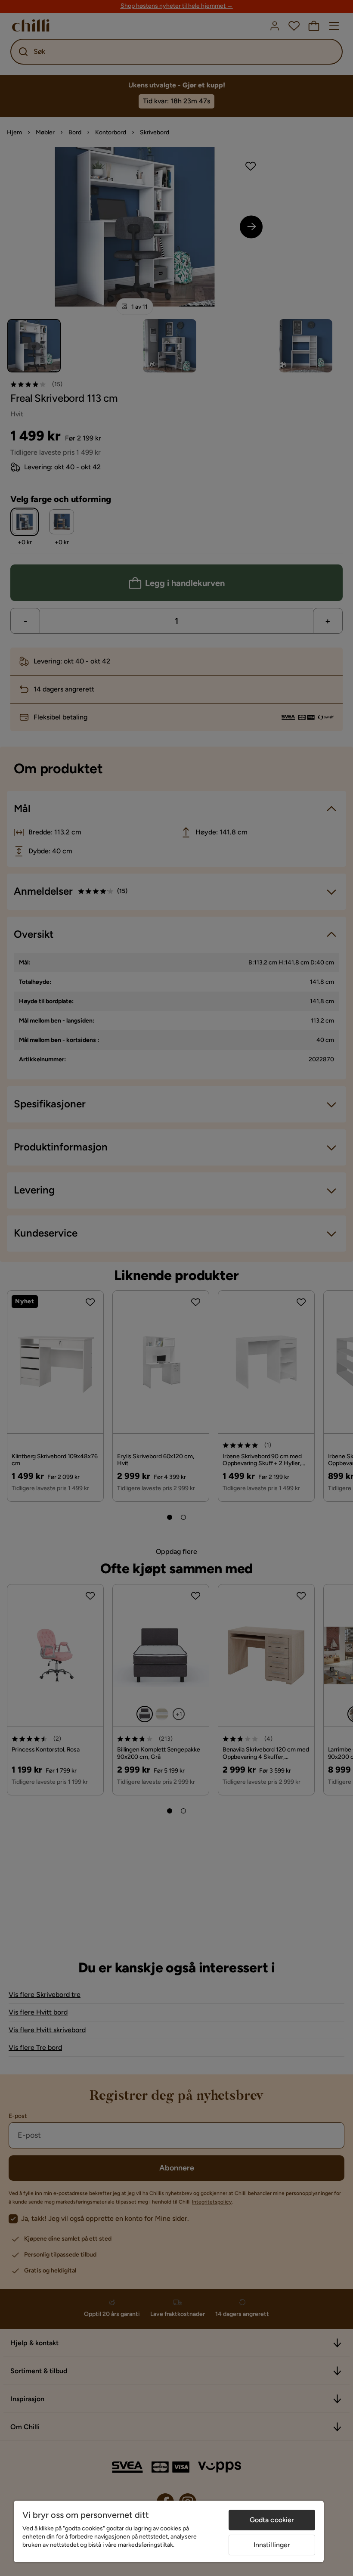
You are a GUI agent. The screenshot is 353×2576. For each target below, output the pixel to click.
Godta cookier (272, 2520)
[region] (169, 2531)
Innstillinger (272, 2545)
